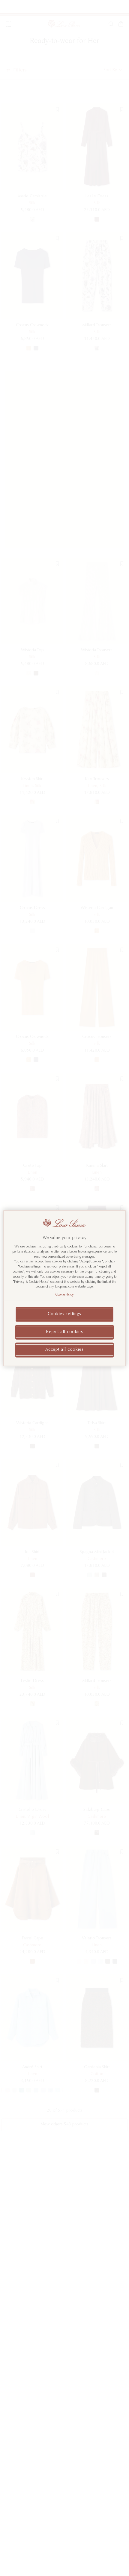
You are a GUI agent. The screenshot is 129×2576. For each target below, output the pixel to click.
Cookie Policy (65, 1295)
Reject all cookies (64, 1332)
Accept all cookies (64, 1350)
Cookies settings (64, 1314)
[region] (65, 1288)
